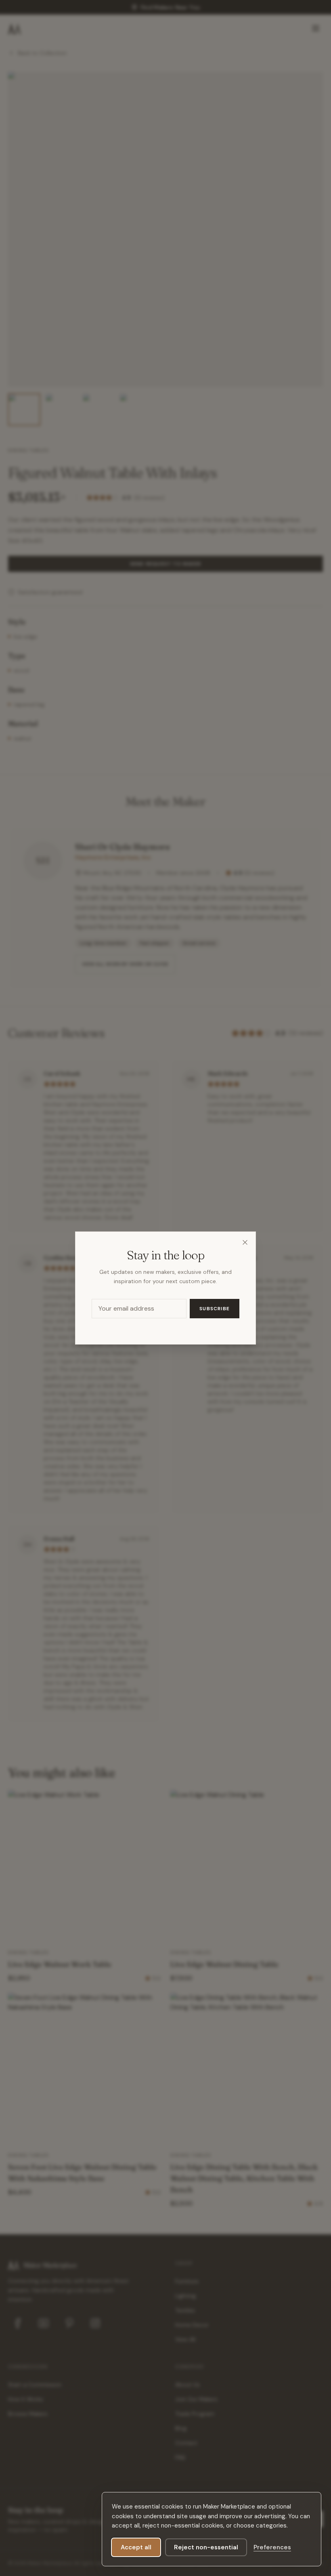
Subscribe (215, 1309)
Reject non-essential (206, 2547)
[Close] (245, 1242)
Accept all (136, 2547)
